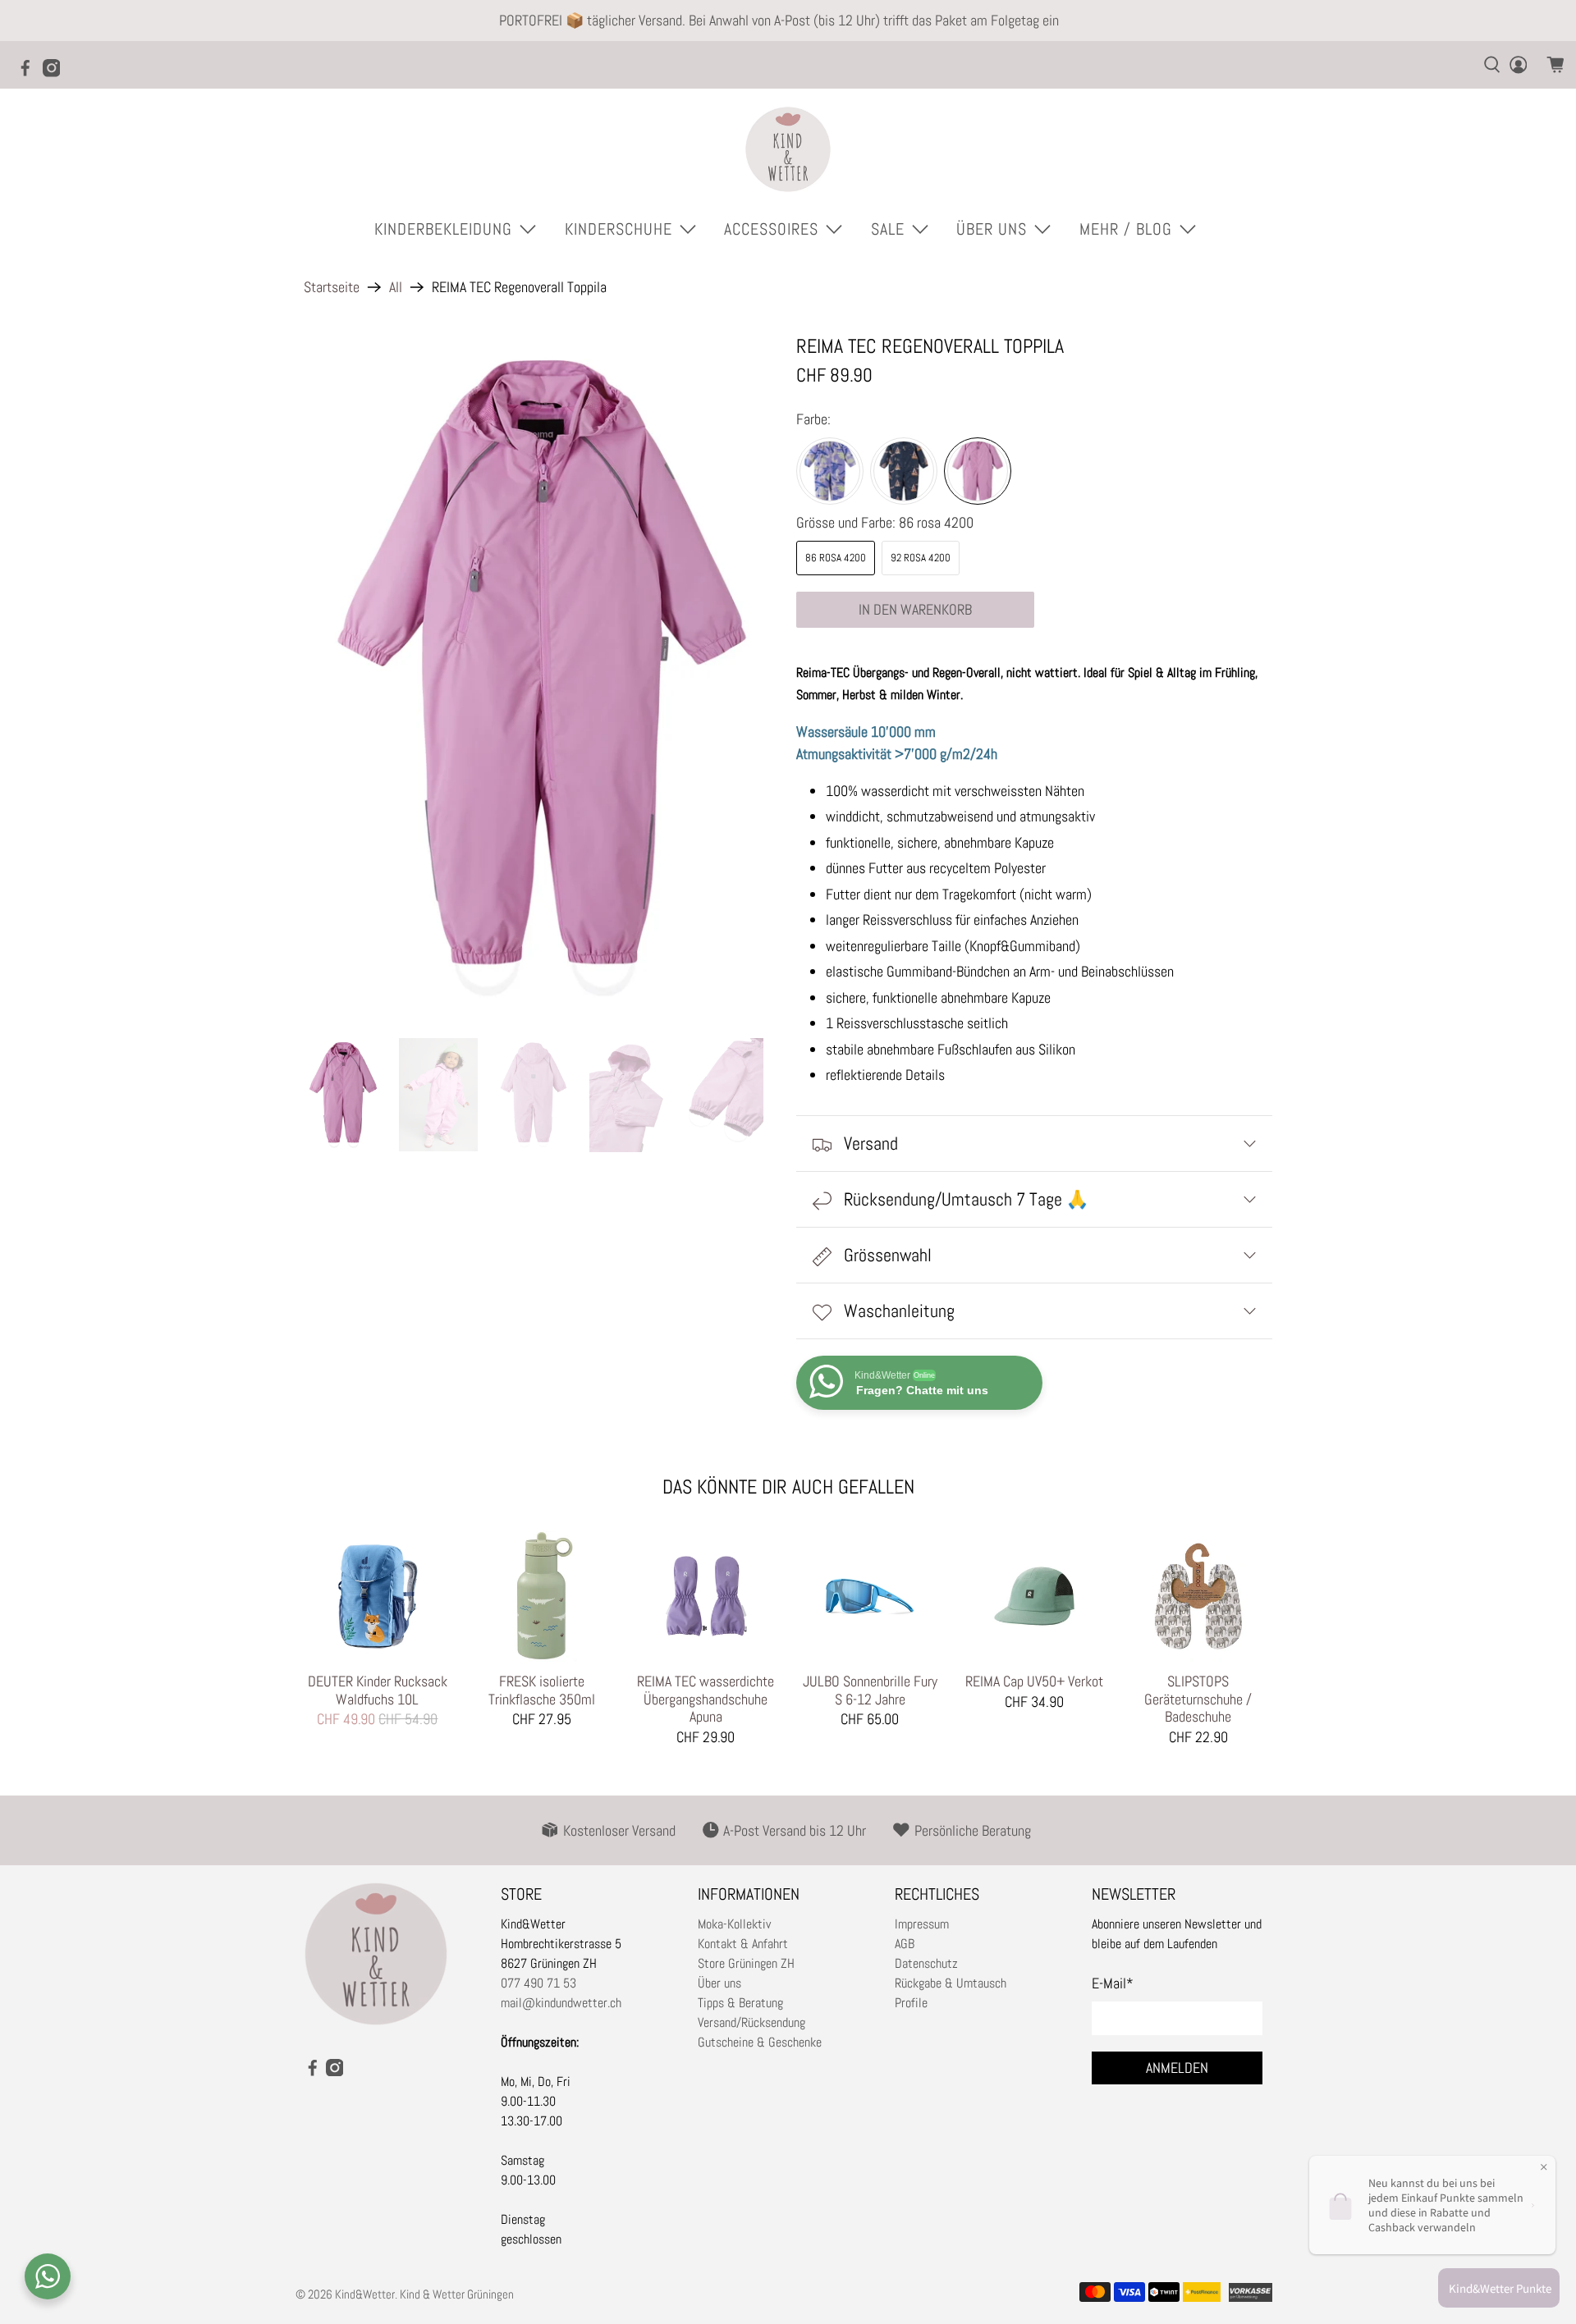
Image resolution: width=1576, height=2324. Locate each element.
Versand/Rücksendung (751, 2022)
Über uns (719, 1983)
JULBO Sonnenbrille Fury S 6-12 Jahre (870, 1690)
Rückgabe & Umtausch (951, 1983)
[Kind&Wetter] (788, 149)
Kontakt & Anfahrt (743, 1944)
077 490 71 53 (538, 1983)
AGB (905, 1944)
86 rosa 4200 (836, 558)
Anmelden (1177, 2068)
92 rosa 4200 (921, 558)
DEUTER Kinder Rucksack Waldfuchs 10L (378, 1690)
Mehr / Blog (1126, 229)
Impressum (922, 1924)
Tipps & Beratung (740, 2003)
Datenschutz (926, 1963)
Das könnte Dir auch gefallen (788, 1487)
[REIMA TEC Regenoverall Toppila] (830, 471)
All (396, 287)
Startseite (332, 287)
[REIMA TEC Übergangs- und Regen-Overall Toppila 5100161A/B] (542, 678)
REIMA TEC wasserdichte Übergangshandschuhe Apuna (706, 1699)
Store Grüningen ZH (746, 1963)
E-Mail (1113, 1983)
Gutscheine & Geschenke (760, 2042)
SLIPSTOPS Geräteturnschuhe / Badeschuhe (1198, 1699)
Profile (911, 2003)
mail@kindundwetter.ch (561, 2003)
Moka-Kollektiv (734, 1924)
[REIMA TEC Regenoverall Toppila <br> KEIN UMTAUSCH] (904, 471)
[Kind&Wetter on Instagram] (56, 73)
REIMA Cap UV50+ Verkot (1034, 1681)
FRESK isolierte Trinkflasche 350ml (542, 1690)
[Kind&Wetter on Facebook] (30, 73)
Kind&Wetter (365, 2294)
